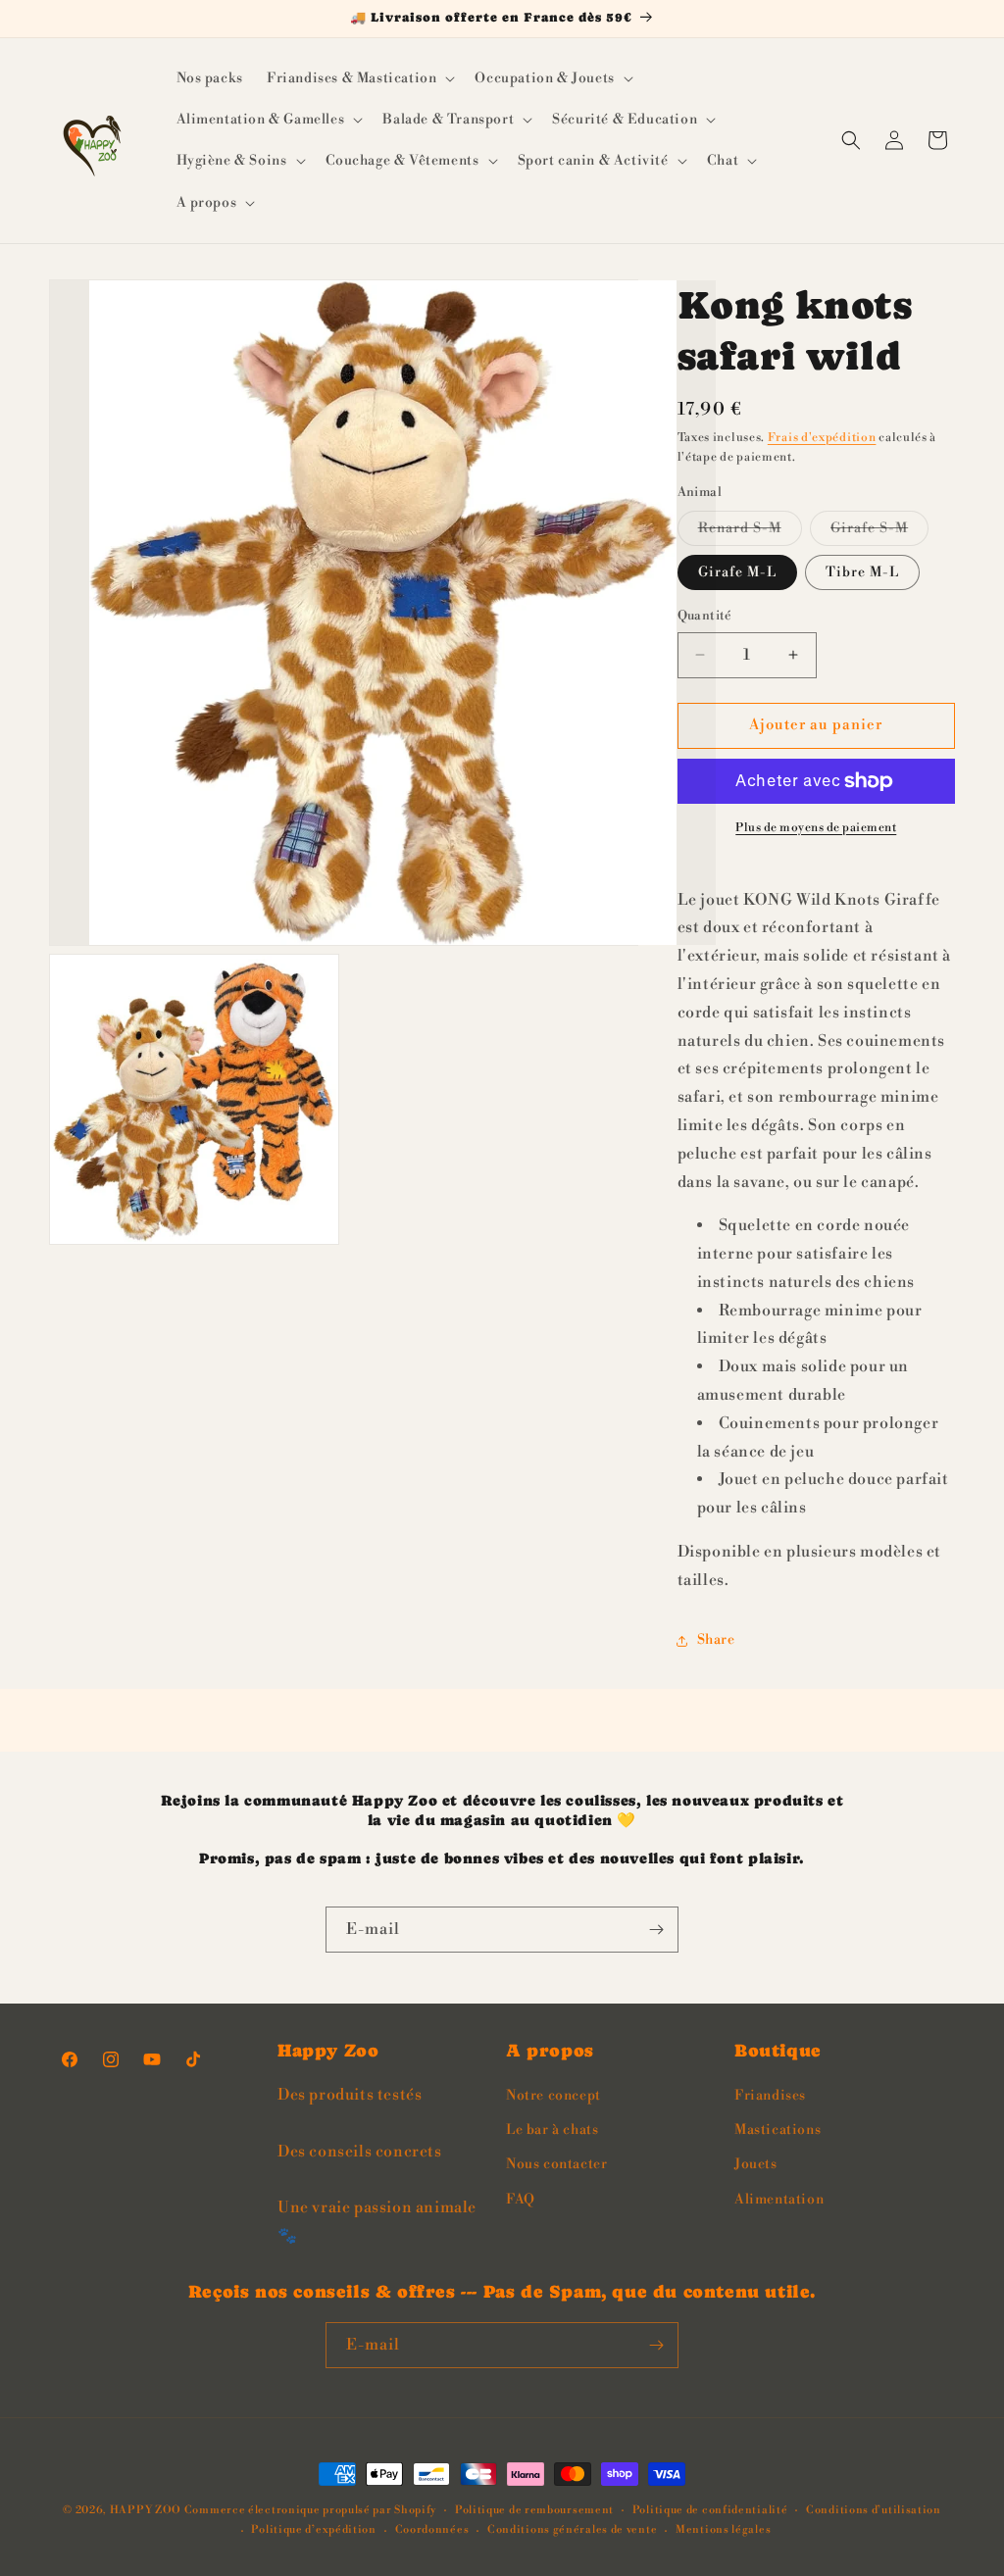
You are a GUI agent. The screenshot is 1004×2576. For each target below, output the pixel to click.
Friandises (770, 2096)
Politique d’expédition (313, 2530)
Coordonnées (432, 2530)
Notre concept (553, 2096)
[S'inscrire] (656, 1930)
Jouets (756, 2164)
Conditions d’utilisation (874, 2510)
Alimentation (779, 2200)
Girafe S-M (879, 532)
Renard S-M (750, 532)
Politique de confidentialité (710, 2510)
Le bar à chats (552, 2130)
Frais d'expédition (822, 438)
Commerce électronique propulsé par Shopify (310, 2510)
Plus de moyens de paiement (816, 828)
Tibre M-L (862, 572)
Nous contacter (556, 2164)
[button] (359, 78)
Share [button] (716, 1640)
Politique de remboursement (534, 2510)
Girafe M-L (737, 572)
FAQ (521, 2200)
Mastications (778, 2130)
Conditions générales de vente (572, 2530)
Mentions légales (723, 2530)
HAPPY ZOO (146, 2510)
